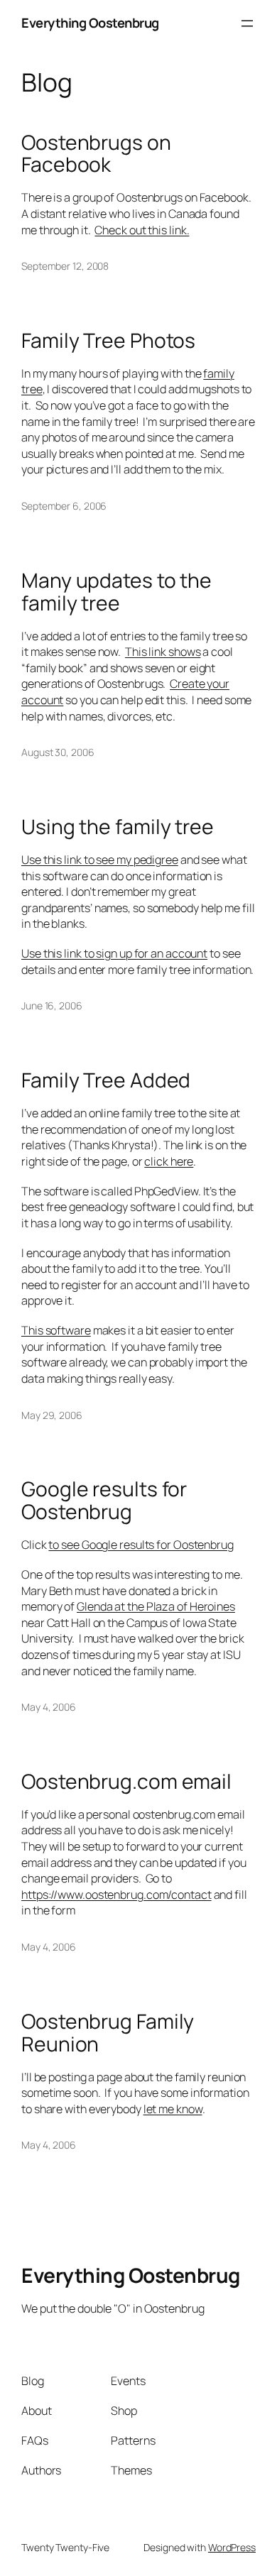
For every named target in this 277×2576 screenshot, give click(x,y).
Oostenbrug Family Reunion (108, 2033)
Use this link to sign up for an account (114, 953)
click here (169, 1161)
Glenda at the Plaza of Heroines (156, 1606)
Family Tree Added (106, 1080)
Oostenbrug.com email (126, 1782)
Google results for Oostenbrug (104, 1501)
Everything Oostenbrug (90, 23)
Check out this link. (142, 230)
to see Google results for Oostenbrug (141, 1545)
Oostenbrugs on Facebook (96, 154)
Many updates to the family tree (116, 592)
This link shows (163, 652)
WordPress (232, 2547)
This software (56, 1330)
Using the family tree (118, 827)
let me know (173, 2109)
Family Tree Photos (108, 341)
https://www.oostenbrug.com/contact (116, 1895)
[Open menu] (247, 23)
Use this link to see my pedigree (100, 860)
